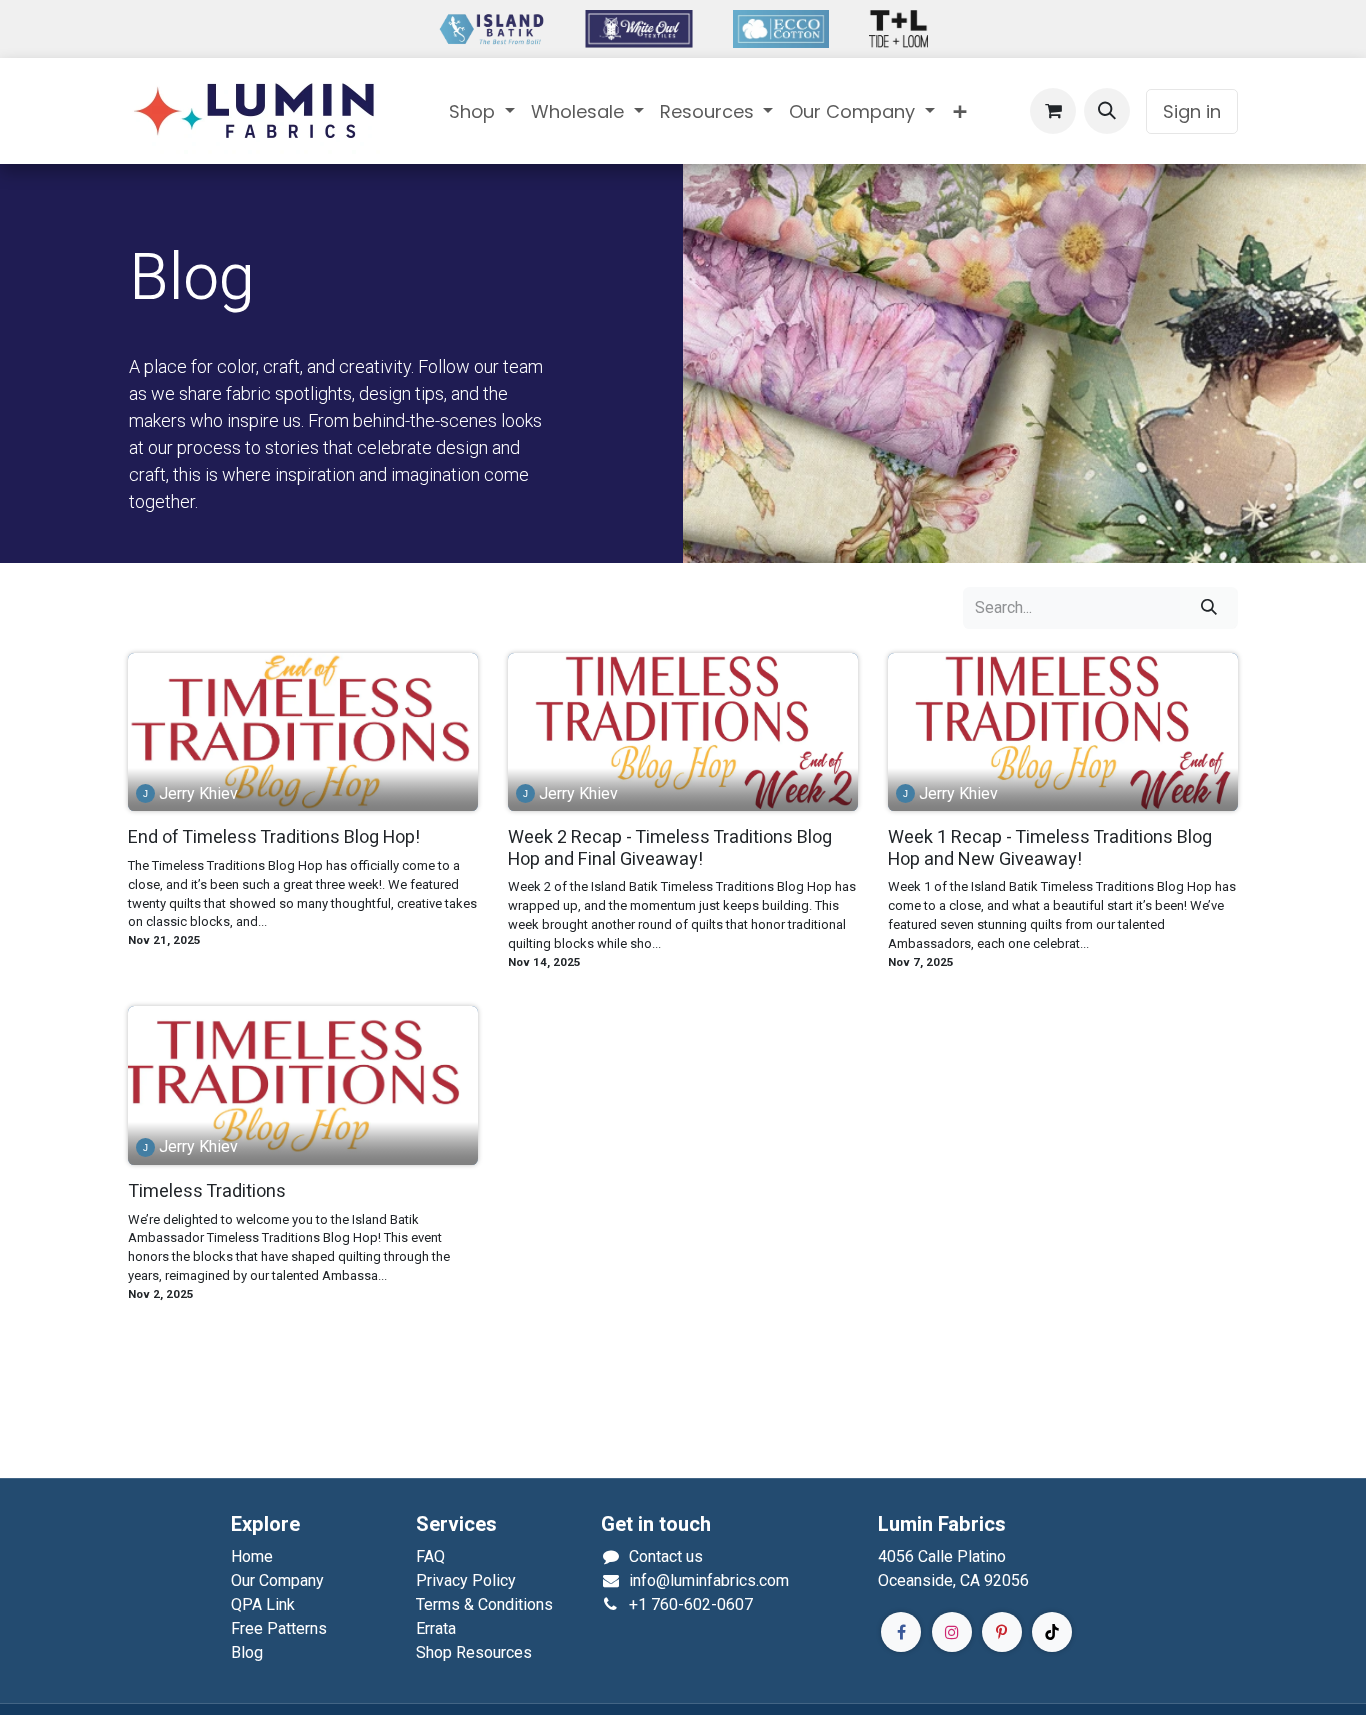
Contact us (666, 1556)
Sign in (1192, 111)
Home (252, 1556)
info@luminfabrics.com (709, 1580)
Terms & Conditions (484, 1604)
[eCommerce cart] (1053, 111)
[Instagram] (952, 1632)
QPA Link (263, 1604)
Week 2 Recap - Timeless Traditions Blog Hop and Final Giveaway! (670, 848)
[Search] (1209, 608)
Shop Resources (474, 1652)
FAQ (430, 1556)
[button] (1107, 111)
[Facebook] (901, 1632)
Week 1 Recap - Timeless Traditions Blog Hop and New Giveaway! (1050, 848)
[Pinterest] (1002, 1632)
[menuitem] (482, 111)
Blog (247, 1652)
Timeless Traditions (207, 1192)
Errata (436, 1628)
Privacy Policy (466, 1580)
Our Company (277, 1580)
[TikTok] (1052, 1632)
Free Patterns (279, 1628)
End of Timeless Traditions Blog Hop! (274, 838)
